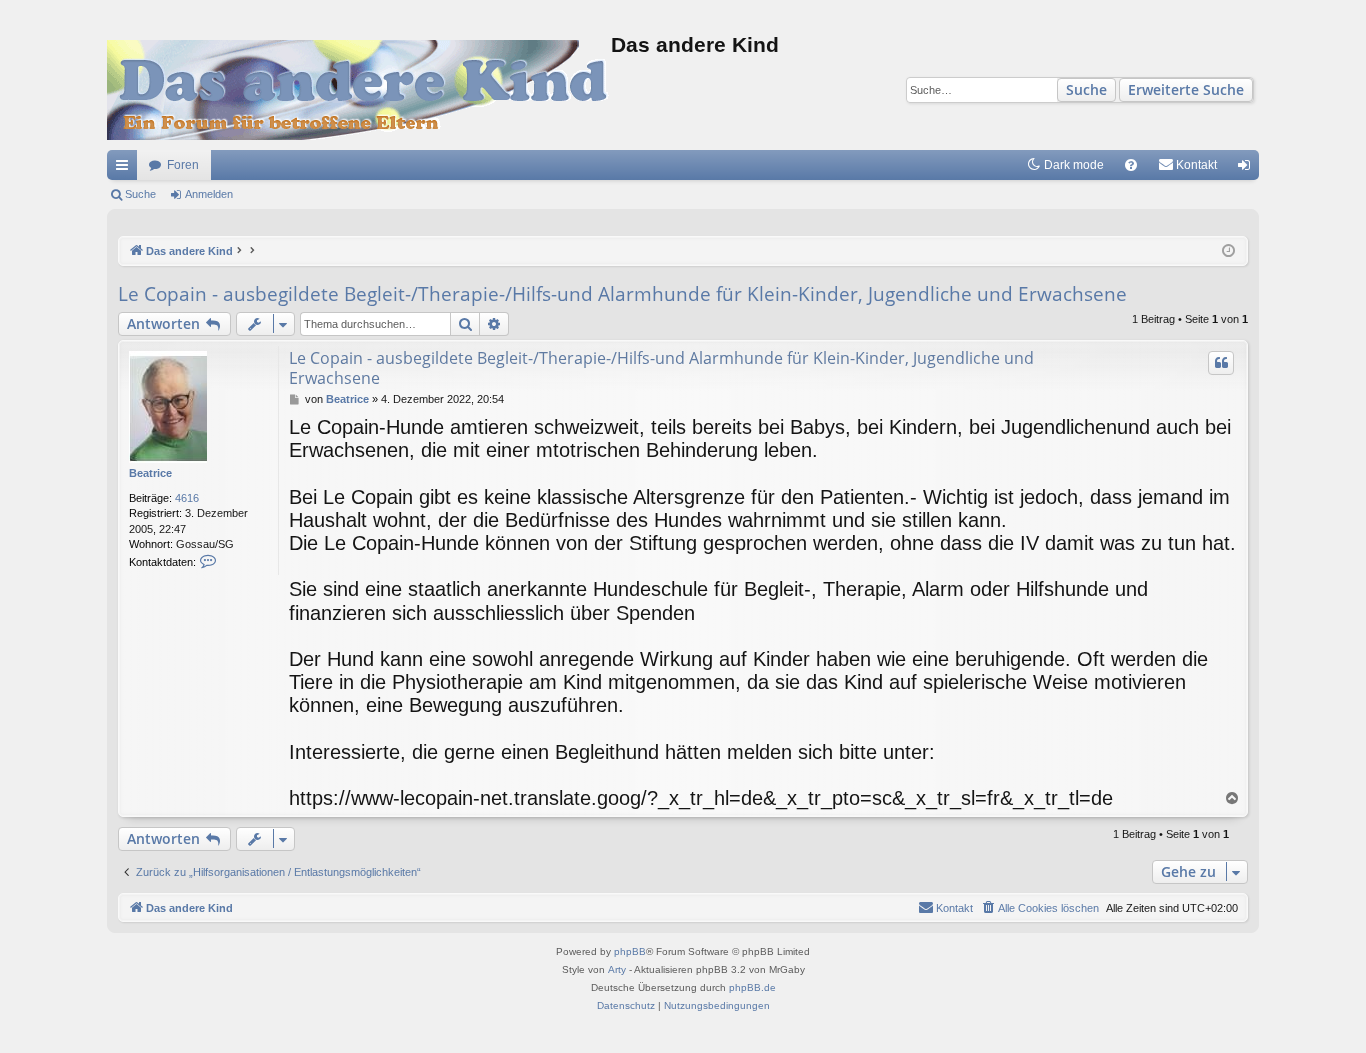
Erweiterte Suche (1186, 89)
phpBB (630, 951)
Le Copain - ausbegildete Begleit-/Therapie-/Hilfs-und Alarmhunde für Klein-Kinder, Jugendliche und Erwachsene (622, 294)
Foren (183, 165)
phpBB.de (752, 987)
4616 (187, 498)
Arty (617, 969)
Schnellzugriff (126, 169)
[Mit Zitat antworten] (1221, 363)
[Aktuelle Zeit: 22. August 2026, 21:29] (1228, 251)
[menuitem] (1131, 165)
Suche (1086, 89)
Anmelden (209, 194)
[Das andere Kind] (359, 90)
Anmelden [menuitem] (1248, 169)
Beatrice (150, 473)
